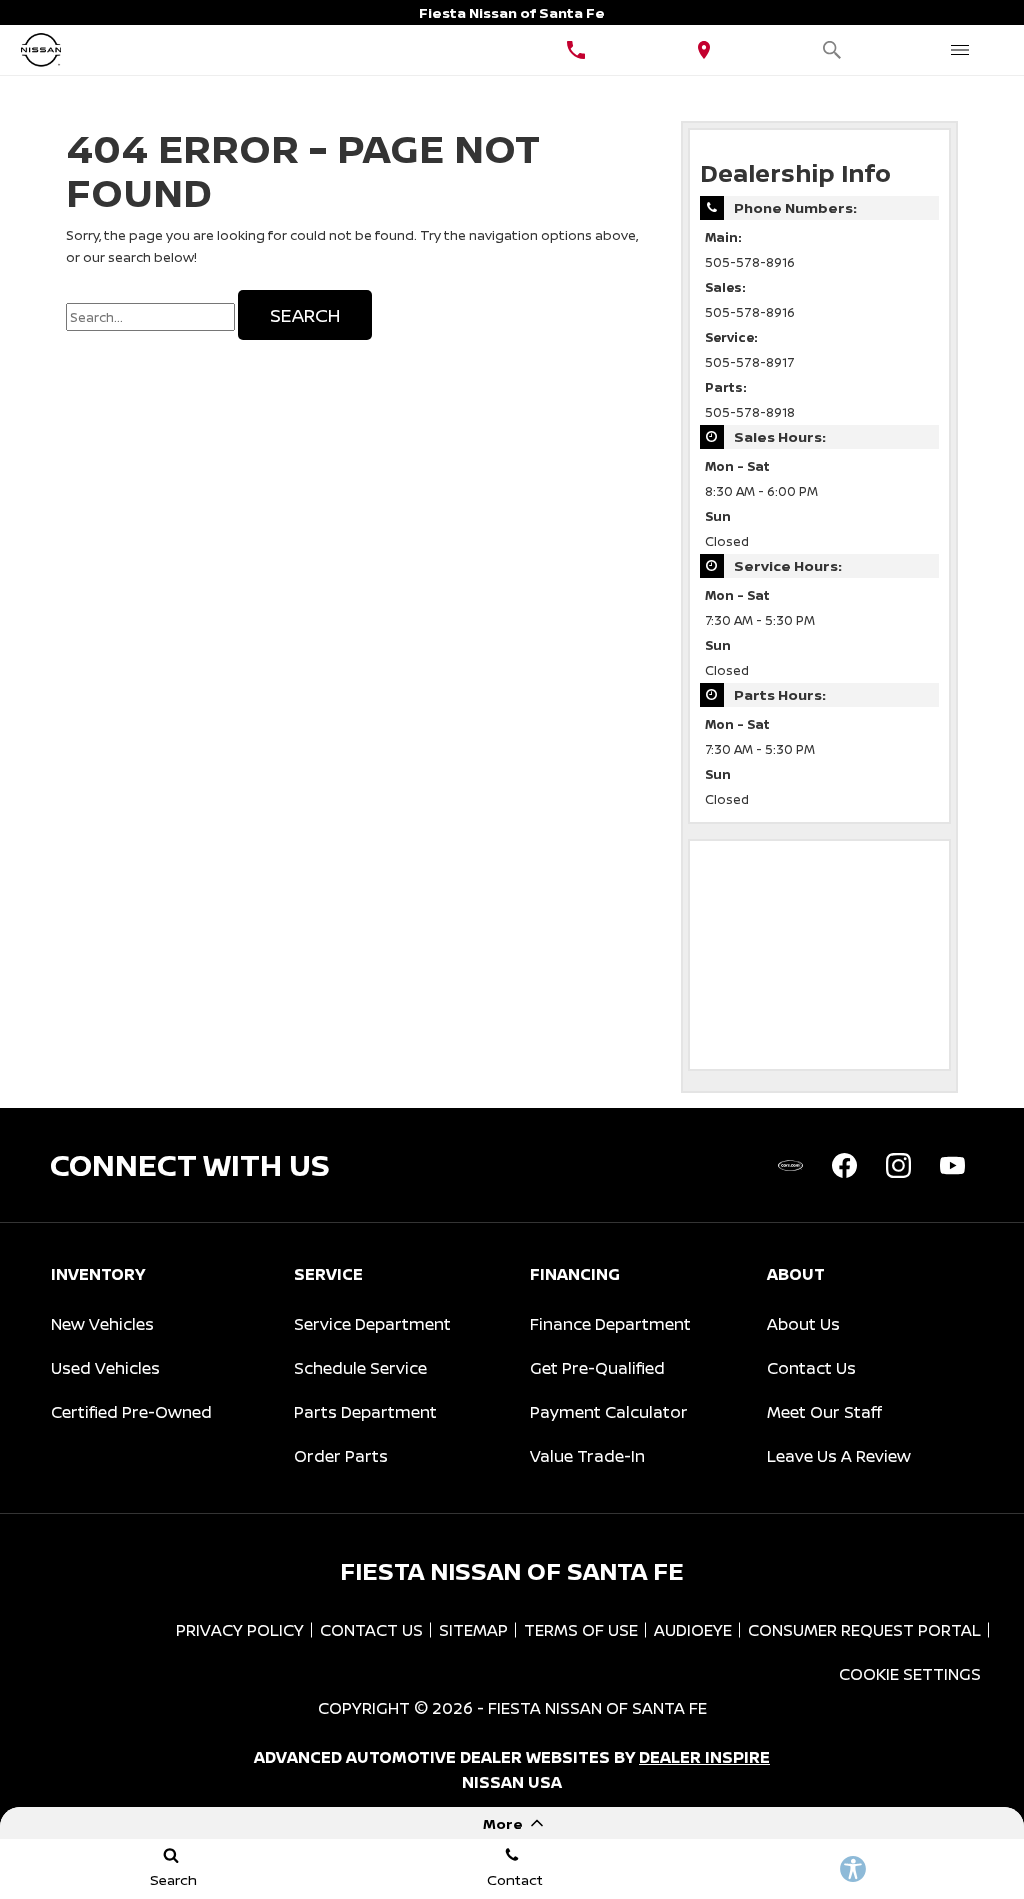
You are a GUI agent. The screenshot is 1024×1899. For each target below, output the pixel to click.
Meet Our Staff (824, 1412)
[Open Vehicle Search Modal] (832, 50)
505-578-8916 (750, 262)
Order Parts (341, 1456)
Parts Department (365, 1412)
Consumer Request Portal (864, 1630)
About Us (803, 1324)
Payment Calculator (609, 1412)
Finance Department (610, 1324)
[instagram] (898, 1165)
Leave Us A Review (839, 1456)
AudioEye (693, 1630)
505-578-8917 (750, 362)
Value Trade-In (587, 1456)
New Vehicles (102, 1324)
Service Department (372, 1324)
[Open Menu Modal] (960, 50)
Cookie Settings (910, 1674)
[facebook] (844, 1165)
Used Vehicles (105, 1368)
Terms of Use (581, 1630)
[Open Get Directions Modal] (704, 50)
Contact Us (811, 1368)
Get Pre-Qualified (597, 1368)
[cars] (790, 1165)
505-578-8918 (750, 412)
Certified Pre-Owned (131, 1412)
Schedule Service (360, 1368)
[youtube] (952, 1165)
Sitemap (473, 1630)
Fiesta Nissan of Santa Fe (597, 1708)
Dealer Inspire (704, 1757)
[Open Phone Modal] (576, 50)
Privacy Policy (240, 1630)
